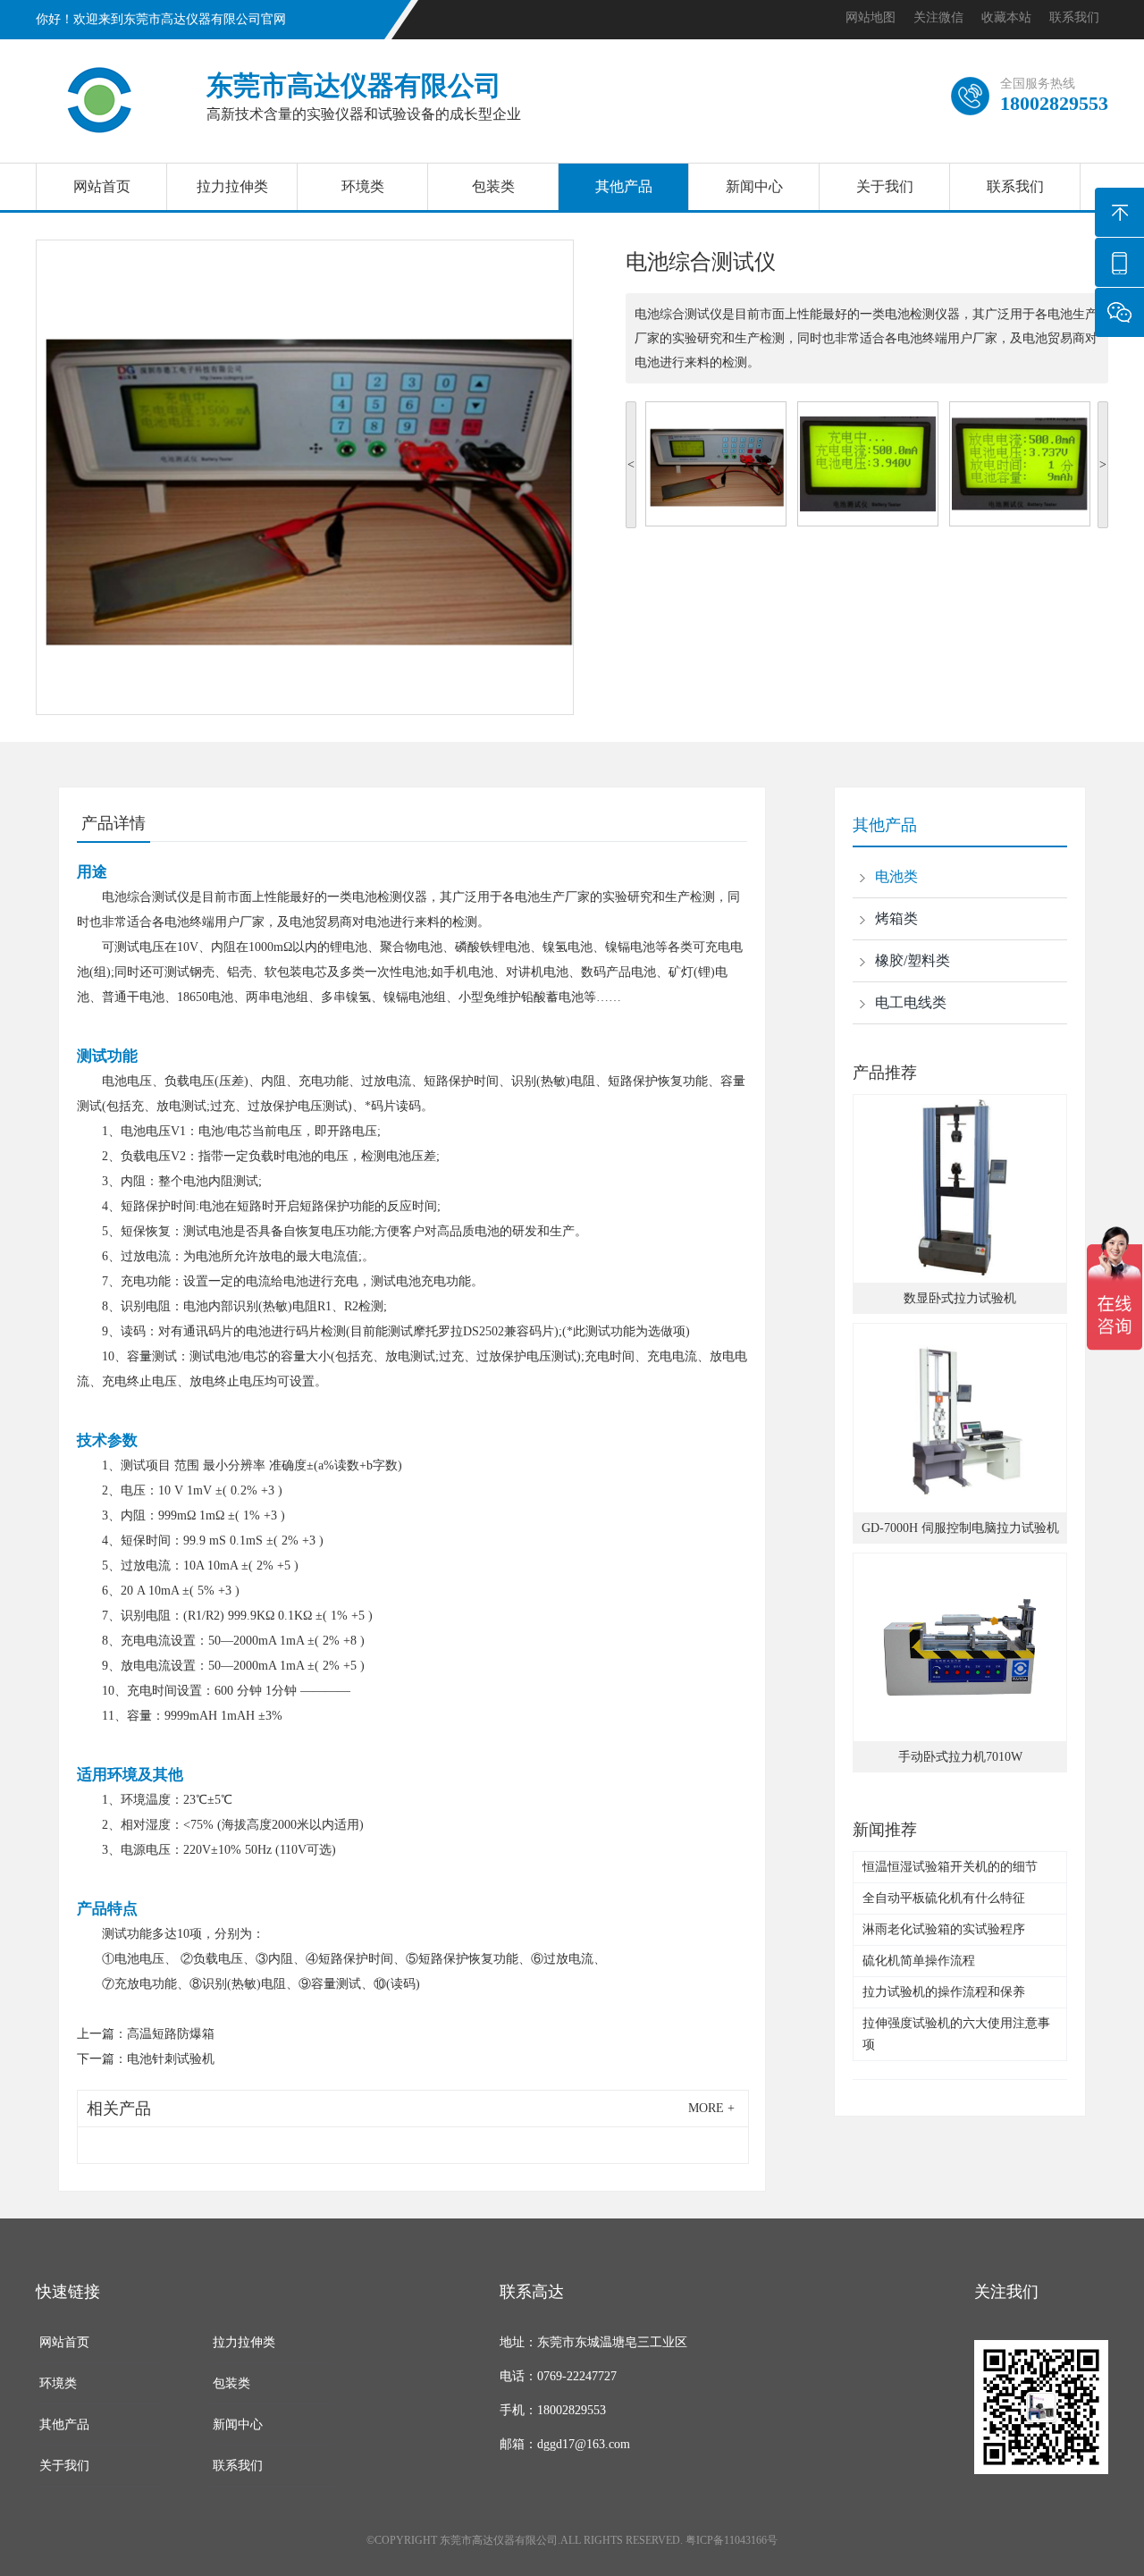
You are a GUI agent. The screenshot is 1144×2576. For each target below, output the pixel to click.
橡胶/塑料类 (913, 960)
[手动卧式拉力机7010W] (960, 1647)
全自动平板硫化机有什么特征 (944, 1898)
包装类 (493, 186)
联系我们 (1074, 17)
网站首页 (102, 186)
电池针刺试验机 (171, 2059)
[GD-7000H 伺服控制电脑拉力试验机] (960, 1418)
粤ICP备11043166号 (732, 2540)
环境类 (363, 186)
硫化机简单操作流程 (919, 1961)
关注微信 (938, 17)
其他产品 (624, 186)
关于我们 (885, 186)
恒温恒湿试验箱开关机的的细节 (950, 1867)
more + (711, 2108)
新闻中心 (754, 186)
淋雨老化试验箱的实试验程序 (944, 1929)
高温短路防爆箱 (171, 2034)
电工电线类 (911, 1002)
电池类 (896, 876)
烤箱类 (896, 918)
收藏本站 (1006, 17)
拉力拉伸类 (232, 186)
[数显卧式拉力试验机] (960, 1189)
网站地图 (871, 17)
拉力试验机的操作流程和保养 (944, 1992)
